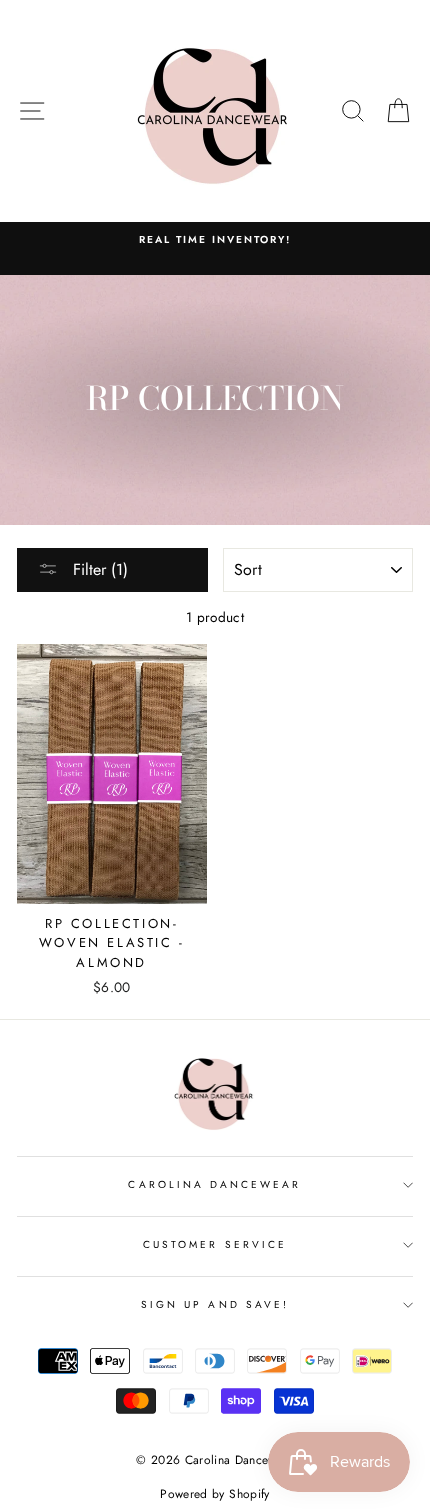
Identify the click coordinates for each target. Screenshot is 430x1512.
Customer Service (215, 1244)
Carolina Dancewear (214, 1184)
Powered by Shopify (214, 1494)
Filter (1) (98, 569)
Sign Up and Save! (215, 1304)
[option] (215, 240)
